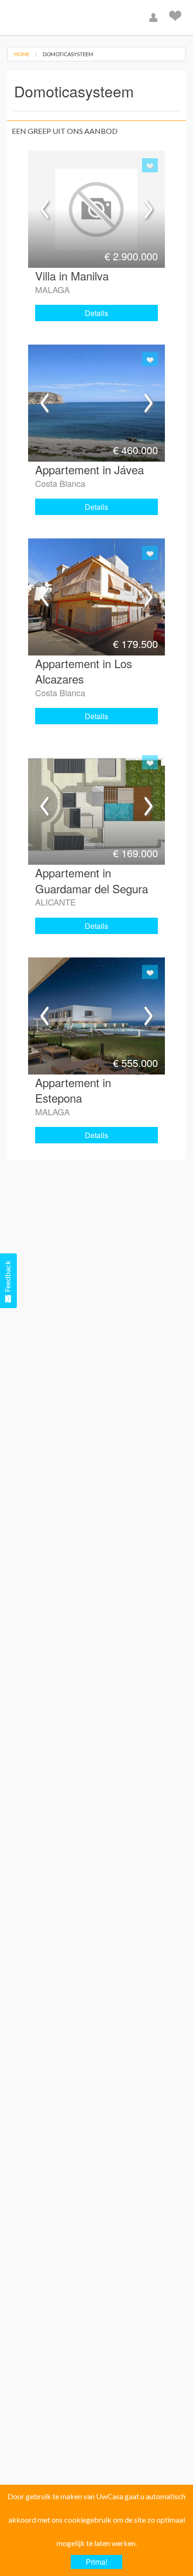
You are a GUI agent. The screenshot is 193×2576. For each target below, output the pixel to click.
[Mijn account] (155, 18)
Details (96, 313)
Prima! (96, 2562)
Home (22, 54)
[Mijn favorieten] (176, 18)
